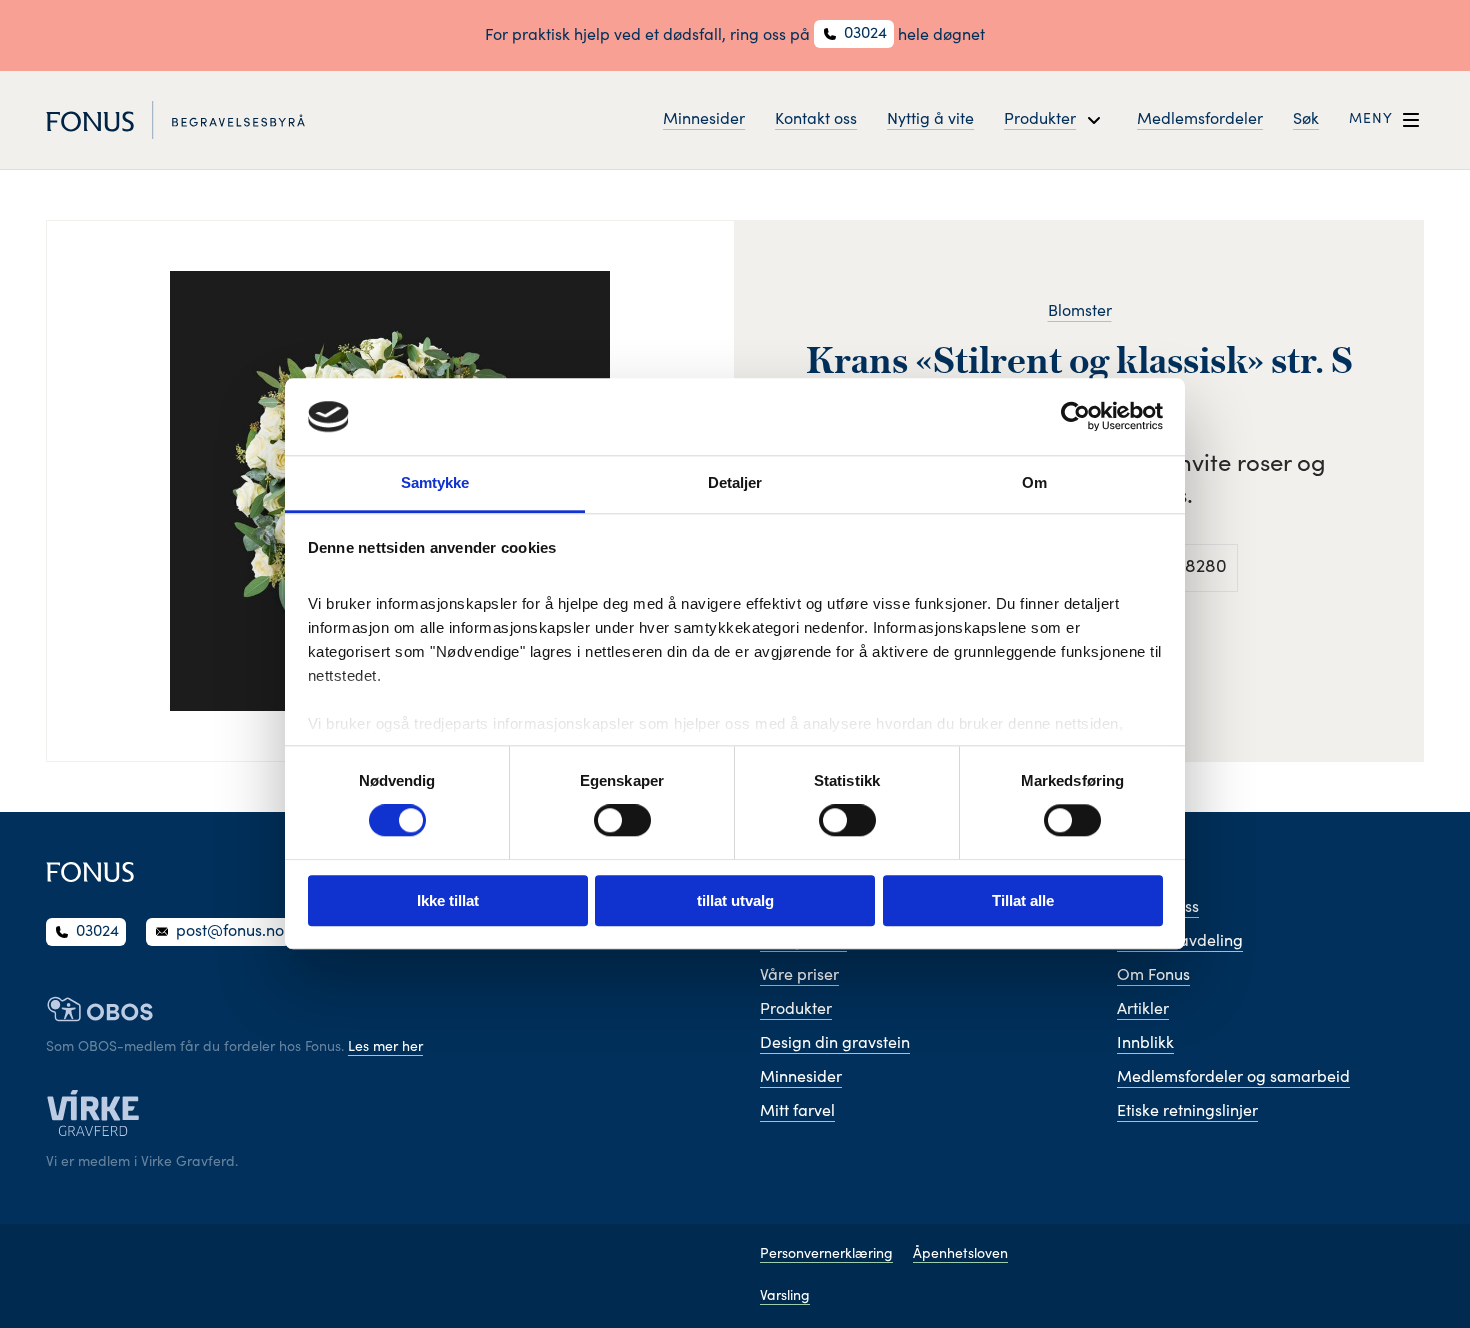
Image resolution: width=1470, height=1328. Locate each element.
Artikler (1143, 1010)
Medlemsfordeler (1200, 120)
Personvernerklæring (826, 1255)
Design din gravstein (835, 1044)
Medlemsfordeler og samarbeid (1233, 1078)
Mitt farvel (797, 1112)
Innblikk (1145, 1044)
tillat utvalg (735, 900)
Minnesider (704, 120)
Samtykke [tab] (435, 482)
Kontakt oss (816, 120)
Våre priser (799, 976)
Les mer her (385, 1048)
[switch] (622, 820)
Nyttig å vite (930, 120)
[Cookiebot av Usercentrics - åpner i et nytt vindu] (1075, 417)
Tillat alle (1023, 900)
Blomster (1080, 312)
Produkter (796, 1010)
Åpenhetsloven (960, 1255)
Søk (1306, 120)
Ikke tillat (448, 900)
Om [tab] (1034, 482)
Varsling (785, 1297)
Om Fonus (1153, 976)
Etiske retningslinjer (1187, 1112)
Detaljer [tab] (735, 482)
